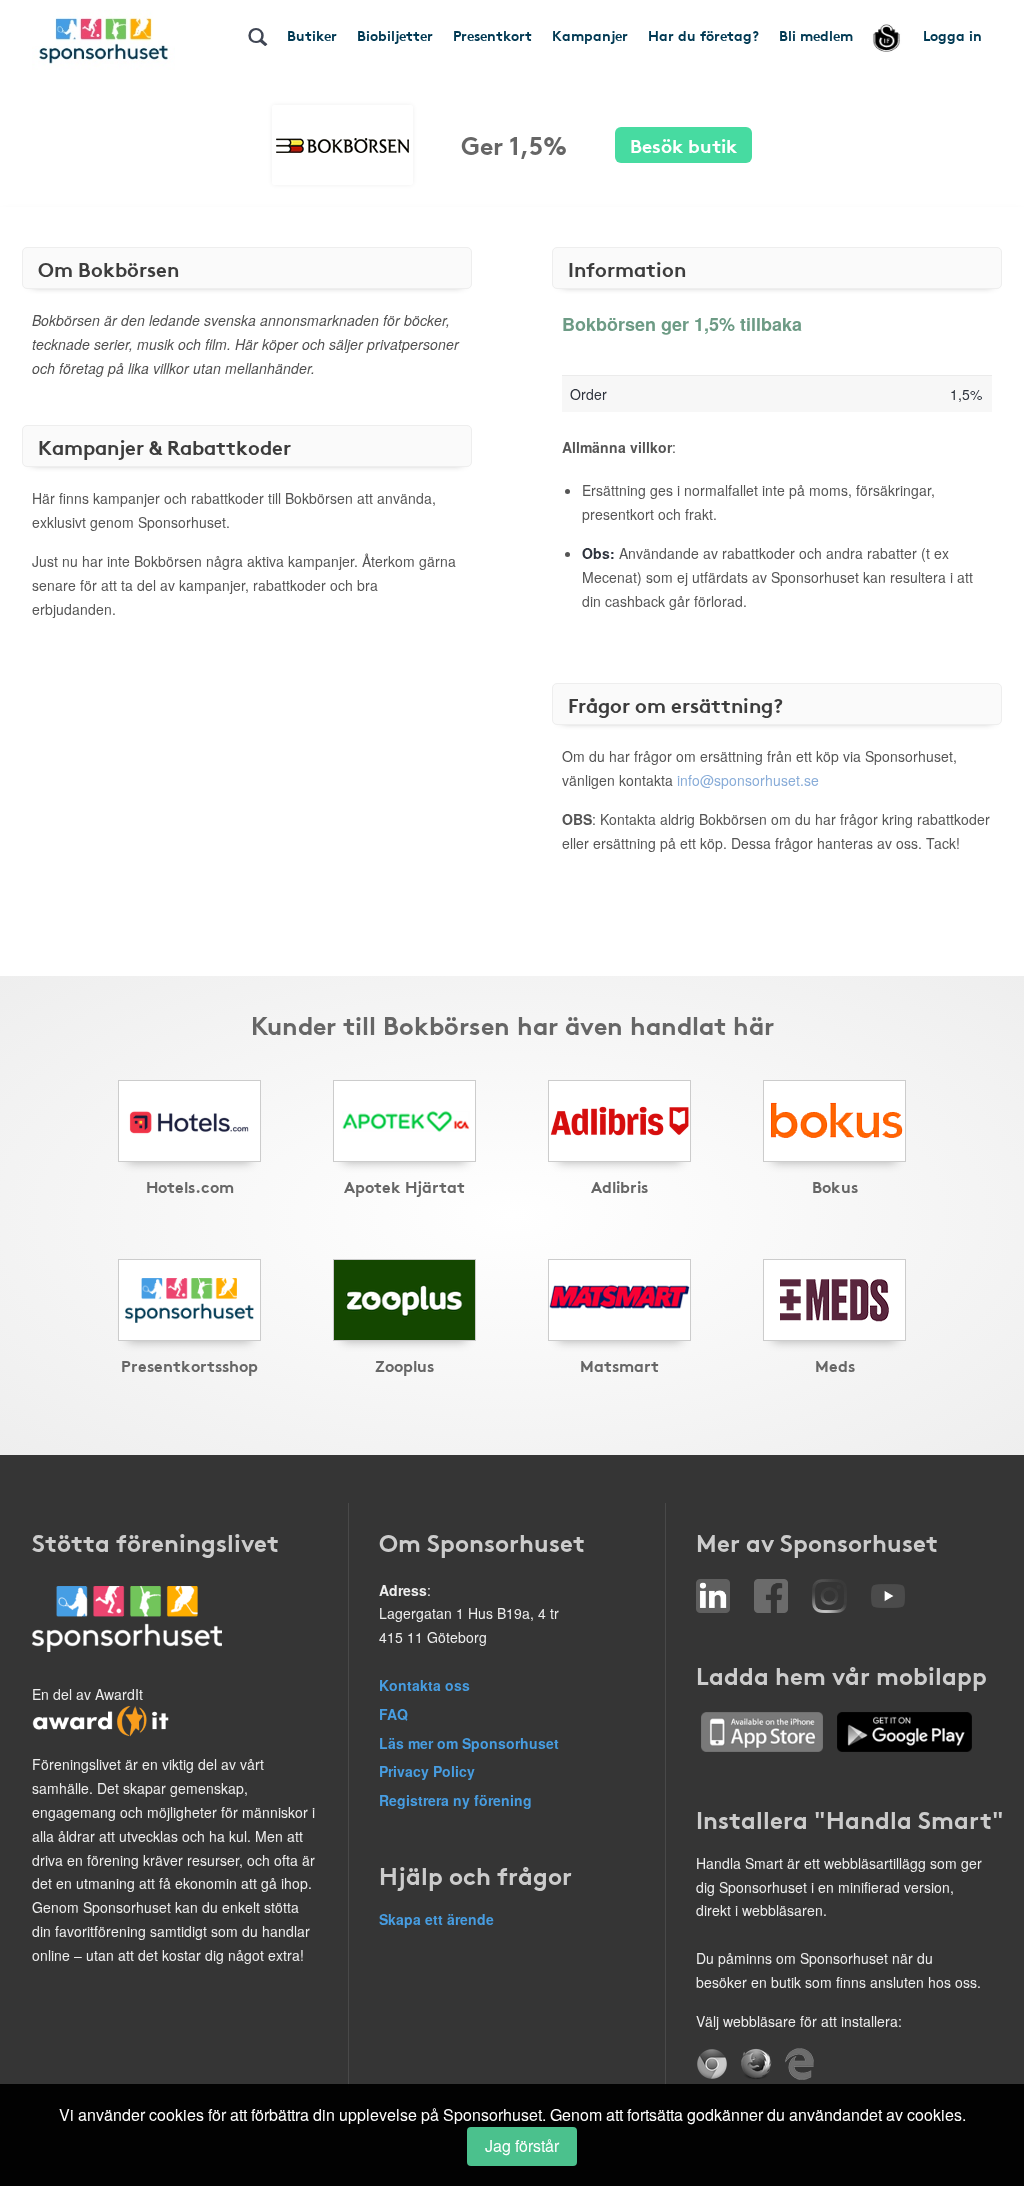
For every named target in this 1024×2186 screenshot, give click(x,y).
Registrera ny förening (455, 1800)
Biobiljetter (395, 35)
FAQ (393, 1714)
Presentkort (492, 35)
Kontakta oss (424, 1685)
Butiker (312, 35)
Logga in (952, 35)
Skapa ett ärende (436, 1919)
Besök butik (683, 144)
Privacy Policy (427, 1771)
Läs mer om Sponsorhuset (469, 1743)
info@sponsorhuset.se (748, 780)
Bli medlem (816, 35)
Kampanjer (590, 35)
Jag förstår (522, 2145)
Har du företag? (703, 35)
